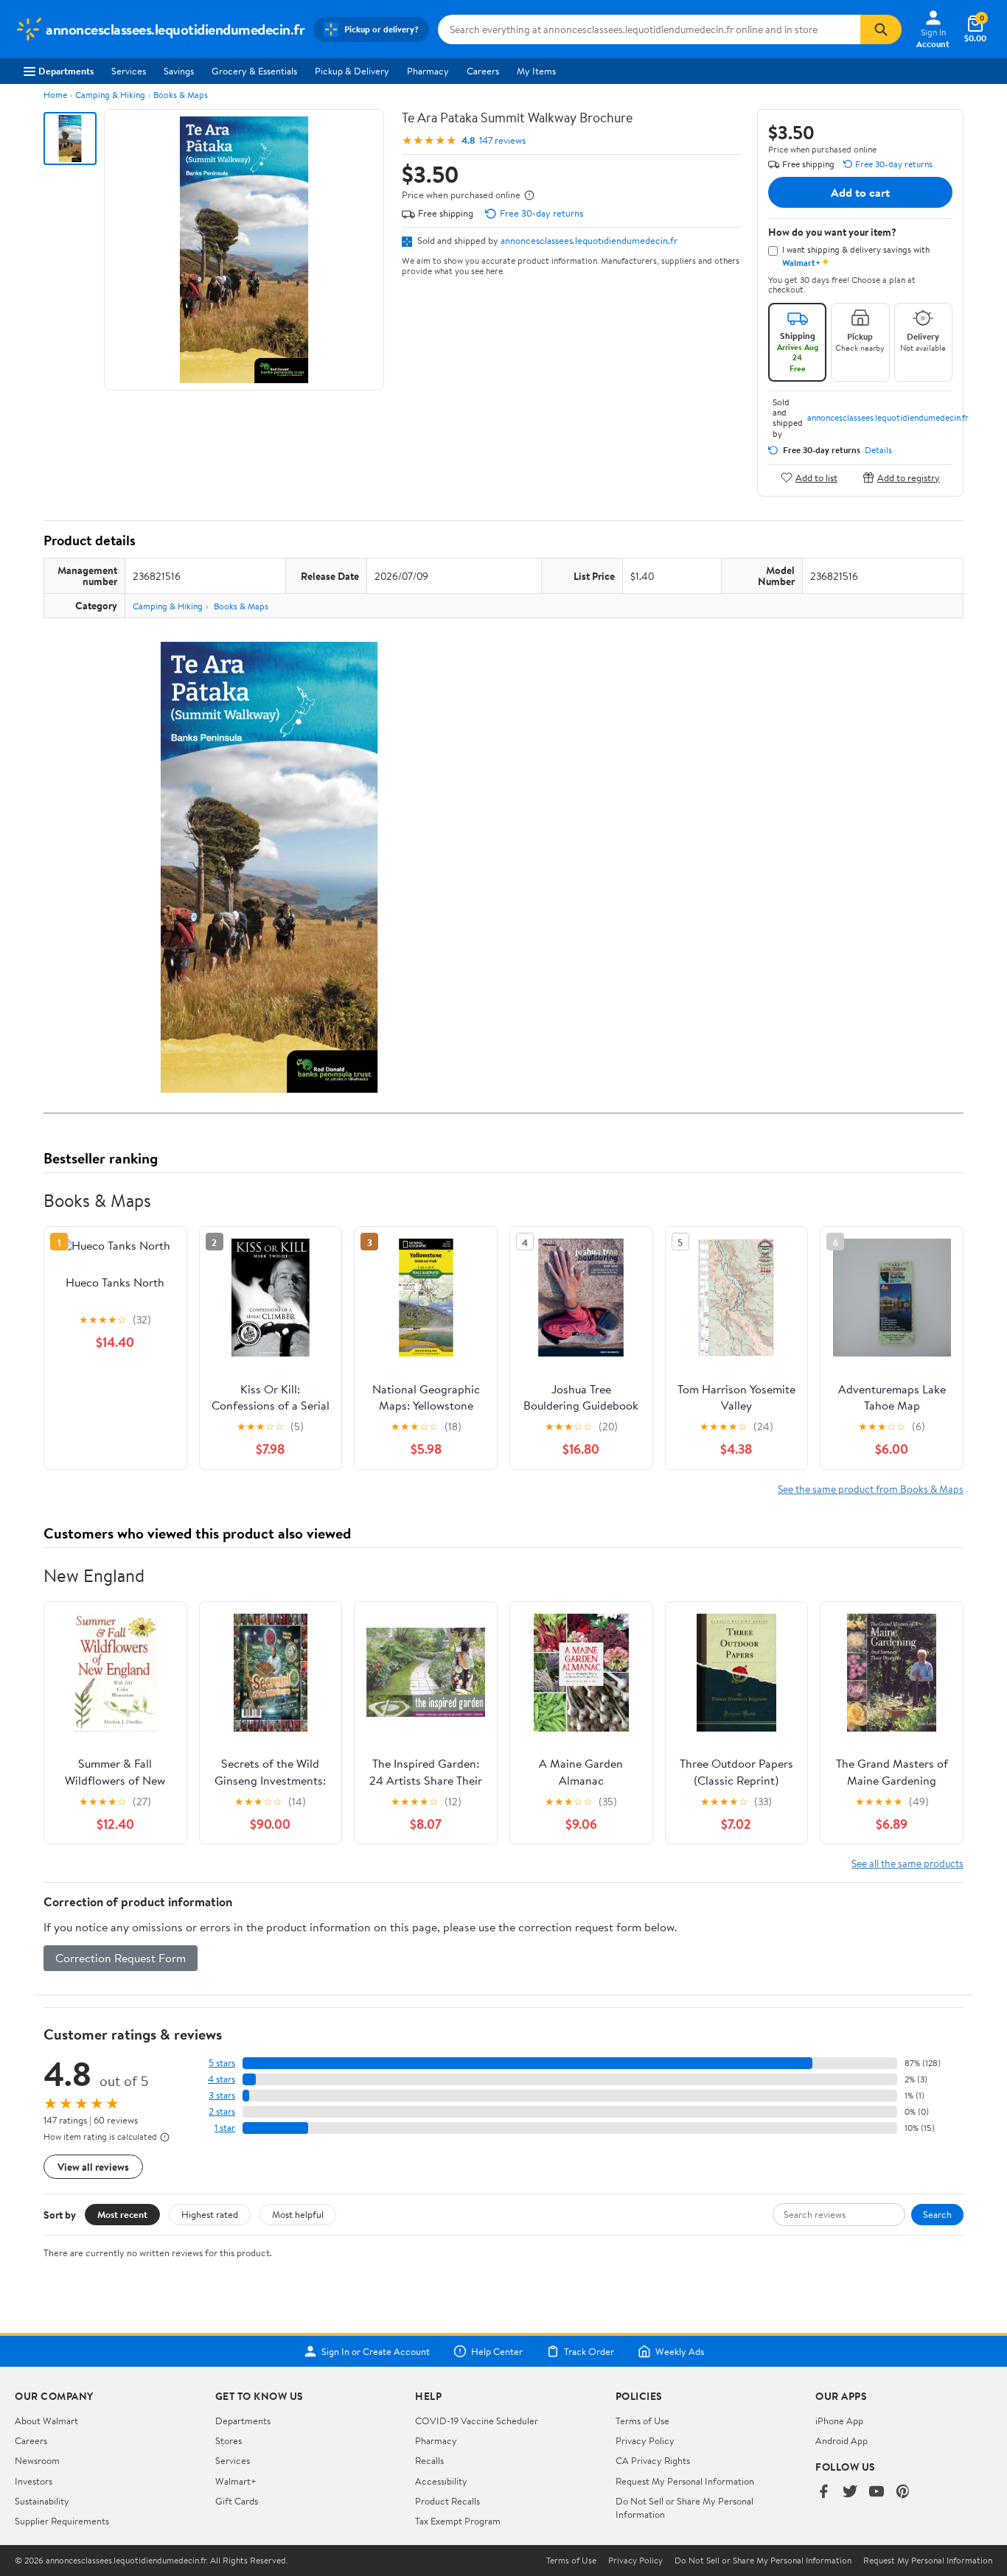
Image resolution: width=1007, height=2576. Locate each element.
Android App (842, 2440)
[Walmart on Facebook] (823, 2492)
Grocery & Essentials (254, 71)
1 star (225, 2128)
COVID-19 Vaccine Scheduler (477, 2421)
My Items (536, 71)
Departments (66, 71)
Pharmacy (428, 71)
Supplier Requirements (62, 2521)
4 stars (222, 2079)
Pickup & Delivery (352, 71)
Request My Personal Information (685, 2481)
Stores (229, 2440)
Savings (179, 71)
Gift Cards (237, 2501)
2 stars (222, 2111)
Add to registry (909, 477)
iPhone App (839, 2421)
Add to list (816, 477)
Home (55, 95)
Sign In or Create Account (376, 2351)
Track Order (589, 2351)
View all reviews (93, 2167)
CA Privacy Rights (653, 2460)
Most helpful (298, 2214)
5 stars (222, 2063)
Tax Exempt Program (458, 2521)
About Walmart (46, 2421)
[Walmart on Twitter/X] (850, 2492)
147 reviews (502, 140)
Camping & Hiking (110, 95)
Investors (34, 2481)
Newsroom (37, 2460)
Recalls (429, 2460)
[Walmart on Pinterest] (903, 2492)
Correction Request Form (121, 1958)
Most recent (122, 2214)
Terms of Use (642, 2421)
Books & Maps (181, 95)
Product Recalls (447, 2501)
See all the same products (907, 1863)
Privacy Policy (645, 2440)
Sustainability (42, 2501)
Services (129, 71)
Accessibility (441, 2481)
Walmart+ (236, 2481)
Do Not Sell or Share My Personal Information (763, 2561)
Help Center (497, 2351)
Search (937, 2214)
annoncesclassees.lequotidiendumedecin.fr (589, 240)
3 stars (222, 2095)
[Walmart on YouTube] (877, 2492)
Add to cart (860, 192)
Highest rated (210, 2214)
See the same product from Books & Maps (871, 1489)
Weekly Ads (680, 2351)
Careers (483, 71)
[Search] (881, 29)
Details (878, 450)
